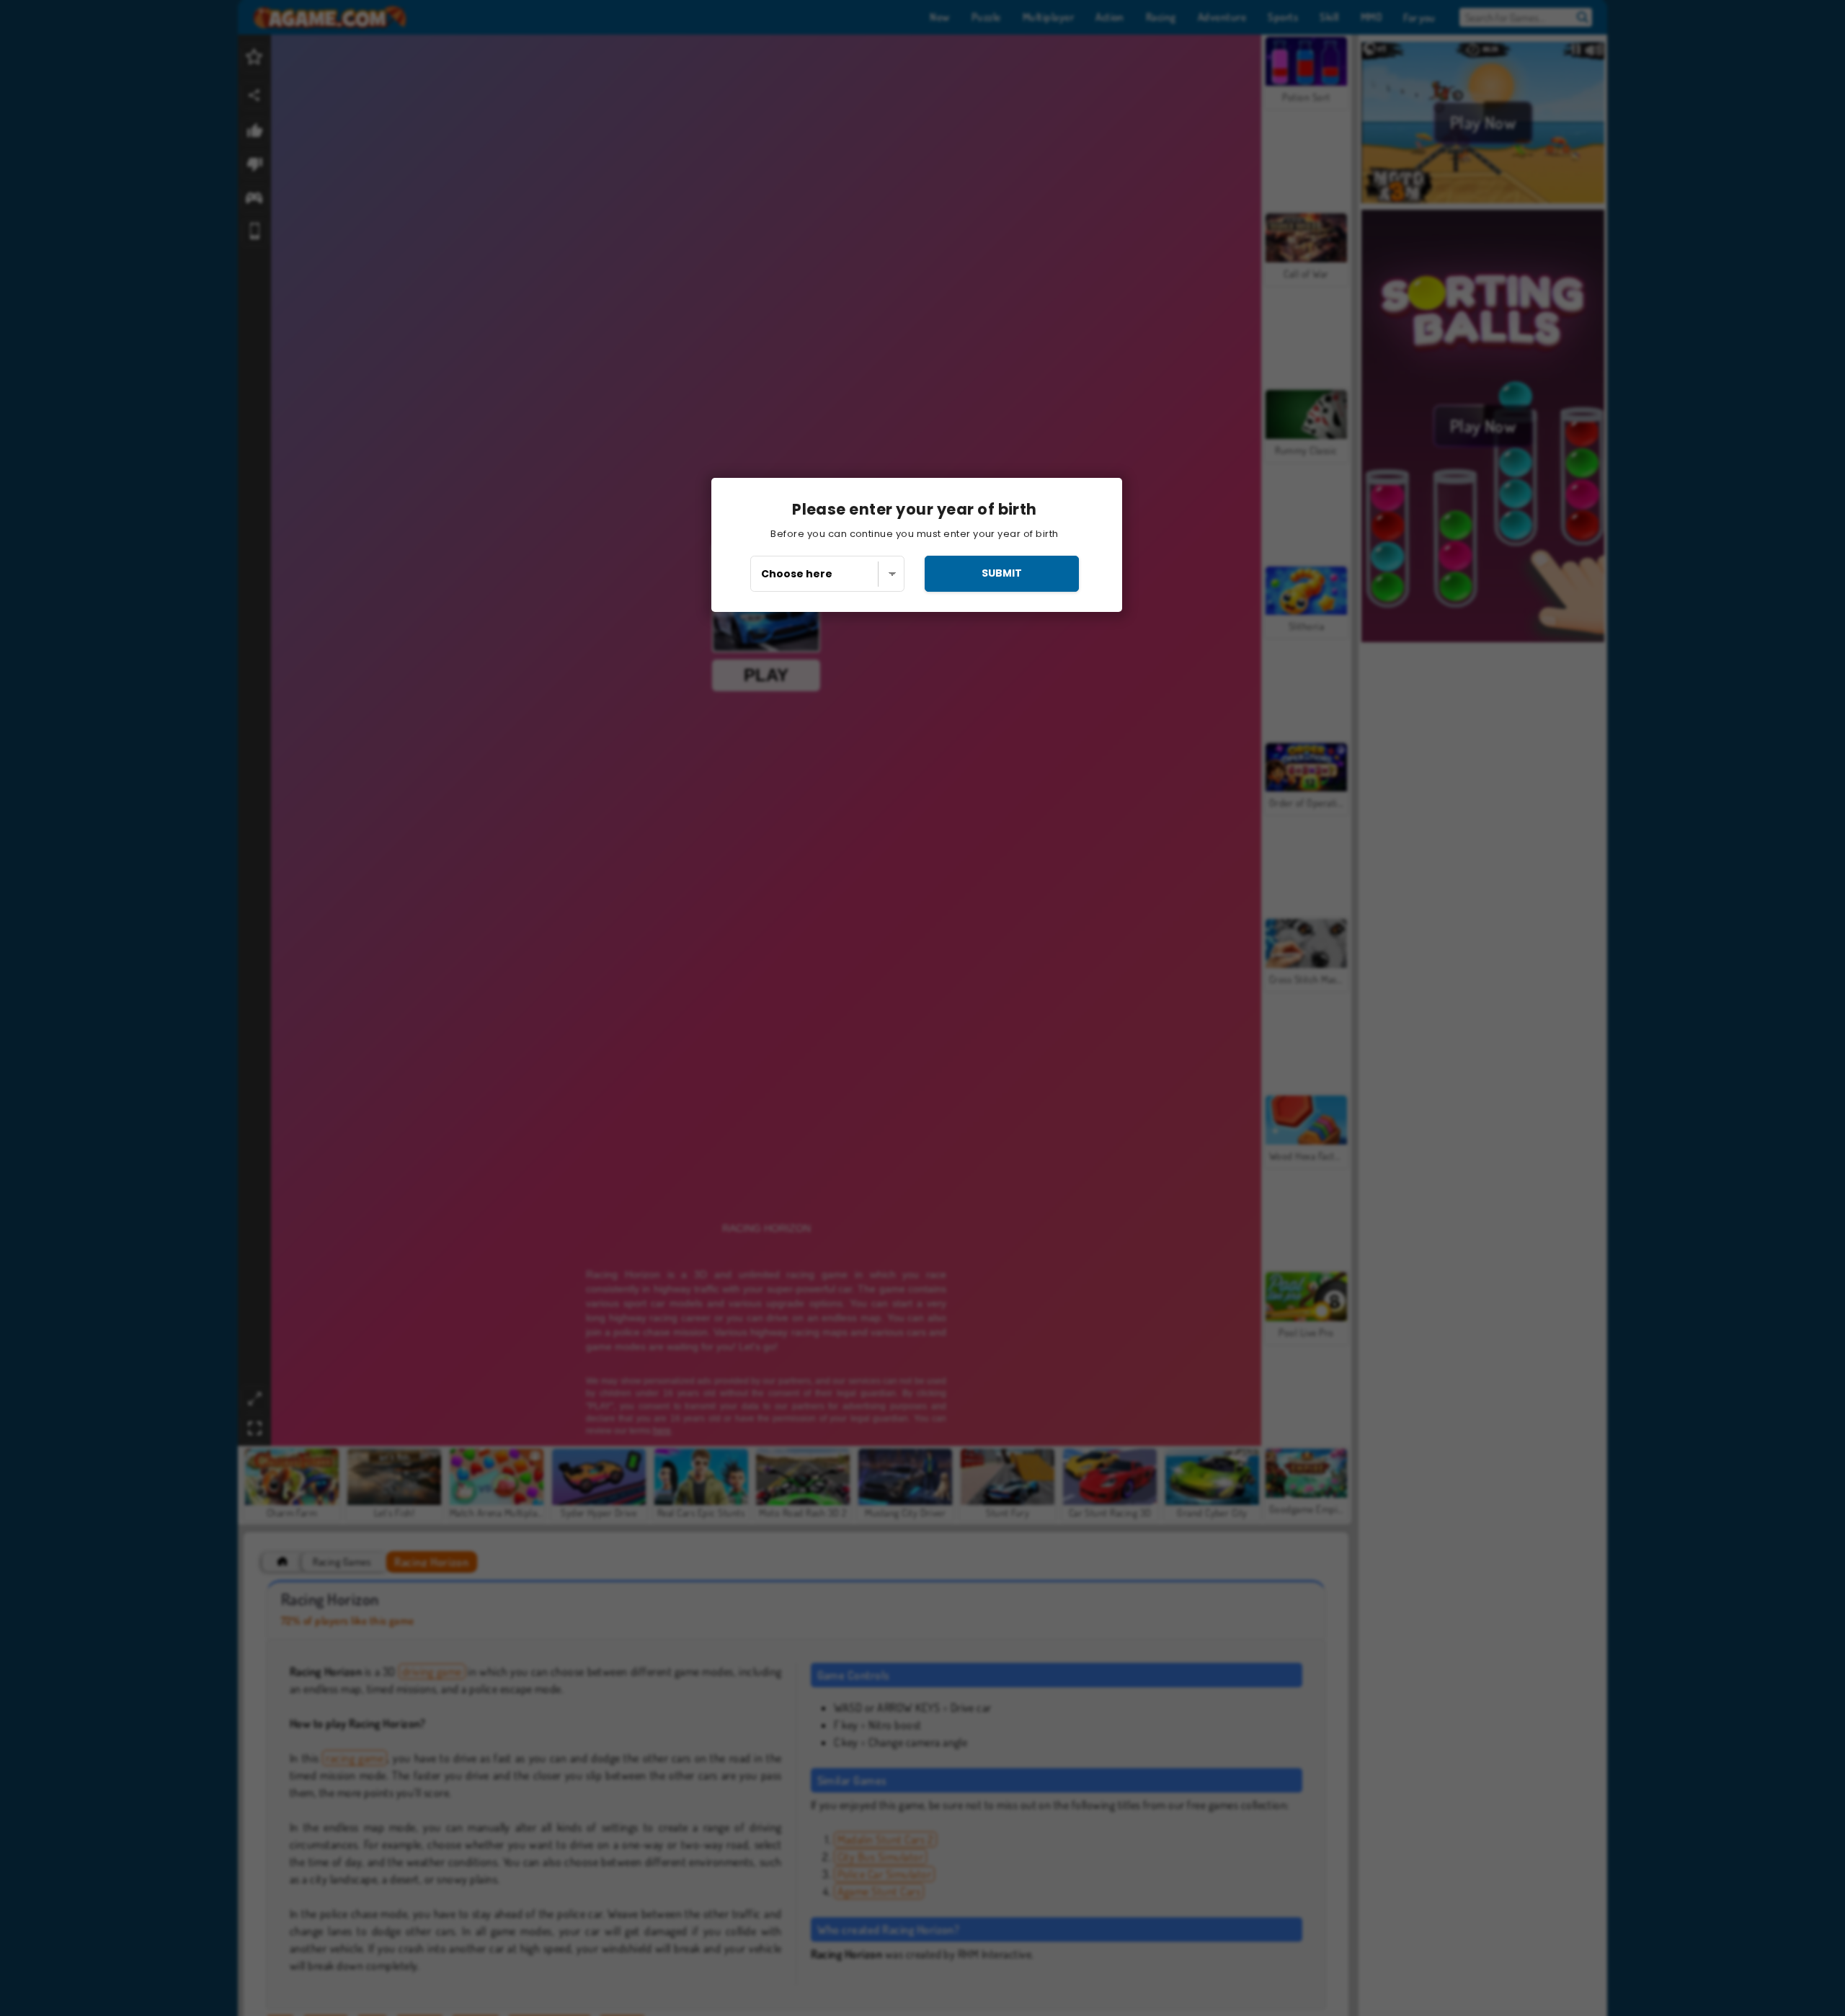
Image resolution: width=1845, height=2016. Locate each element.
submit (1002, 573)
